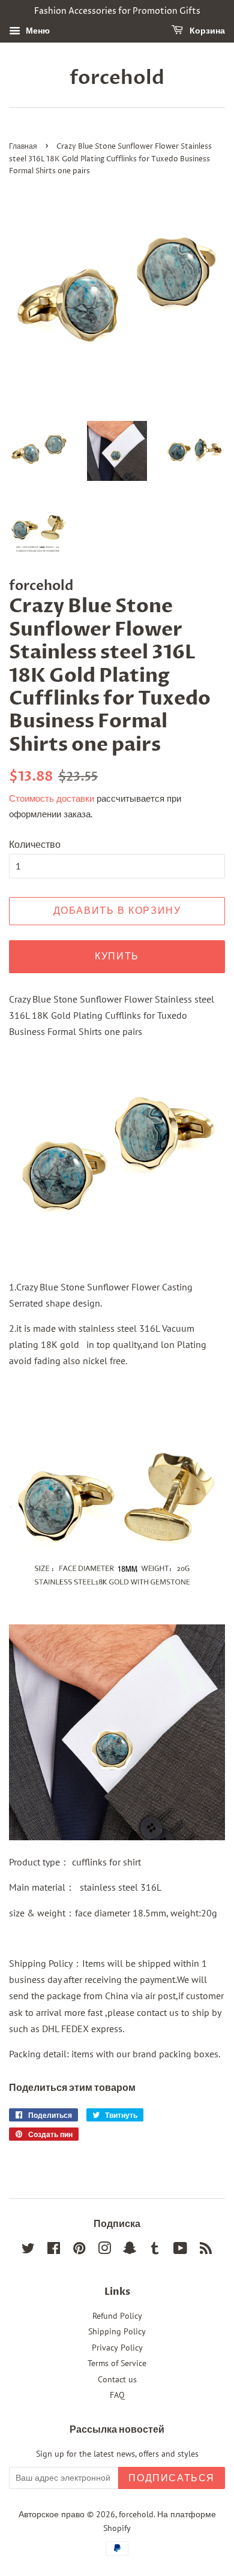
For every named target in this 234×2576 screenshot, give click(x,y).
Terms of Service (117, 2363)
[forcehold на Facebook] (54, 2250)
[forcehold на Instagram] (104, 2250)
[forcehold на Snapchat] (130, 2250)
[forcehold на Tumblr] (155, 2250)
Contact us (117, 2379)
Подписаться (172, 2478)
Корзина (206, 31)
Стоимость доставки (52, 798)
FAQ (117, 2395)
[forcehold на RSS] (206, 2250)
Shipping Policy (117, 2331)
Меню (37, 31)
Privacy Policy (117, 2348)
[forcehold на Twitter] (28, 2250)
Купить (117, 956)
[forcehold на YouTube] (180, 2250)
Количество (35, 844)
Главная (23, 147)
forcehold (117, 78)
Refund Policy (117, 2316)
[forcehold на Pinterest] (79, 2250)
